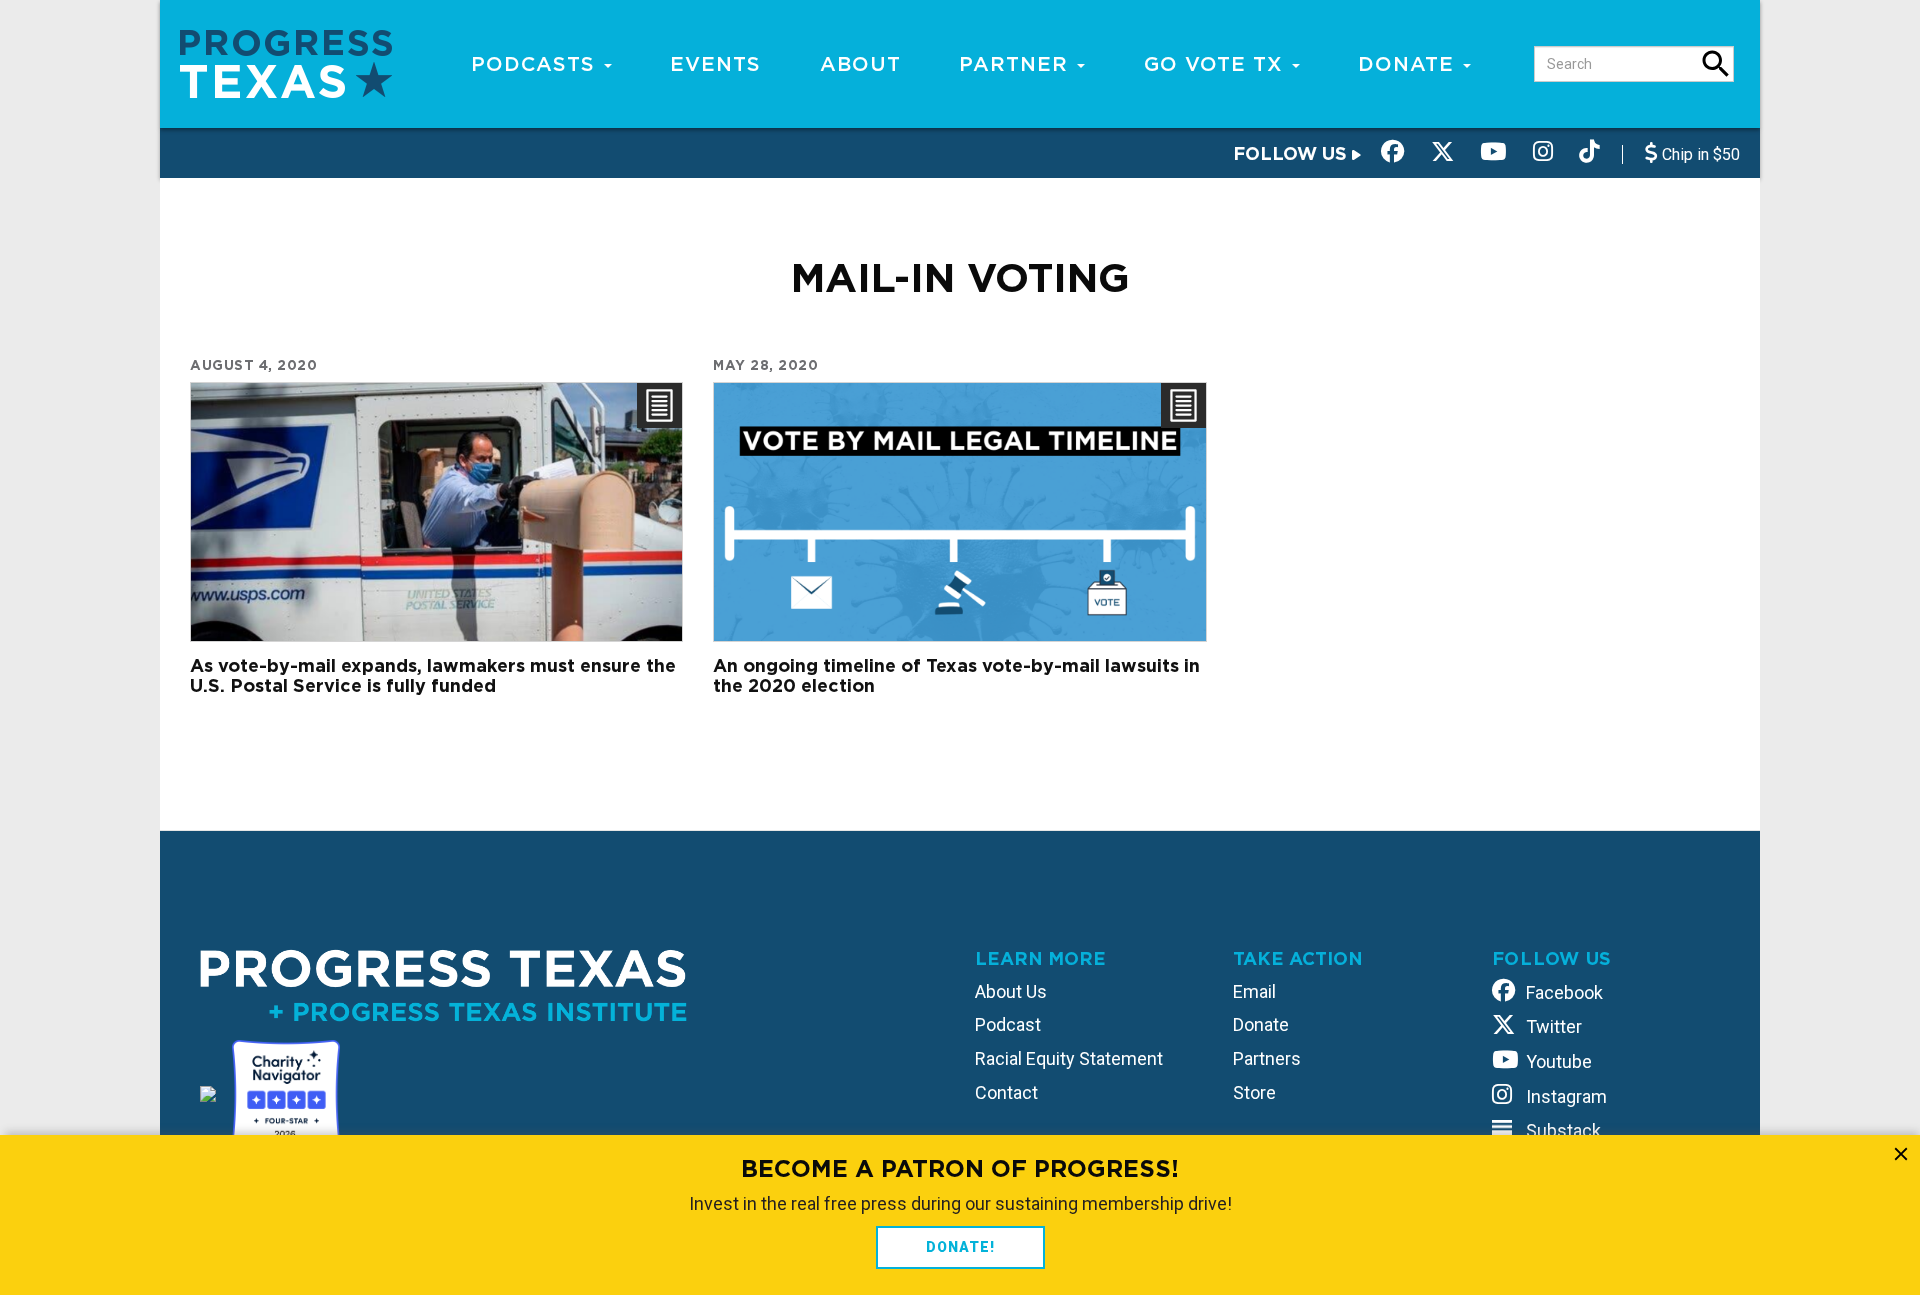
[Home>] (286, 62)
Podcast (1008, 1024)
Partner (1017, 64)
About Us (1011, 991)
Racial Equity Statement (1069, 1058)
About (860, 64)
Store (1254, 1092)
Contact (1006, 1092)
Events (715, 64)
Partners (1267, 1058)
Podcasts (536, 64)
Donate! (960, 1247)
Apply (1716, 64)
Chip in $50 (1699, 154)
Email (1254, 991)
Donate (1409, 64)
